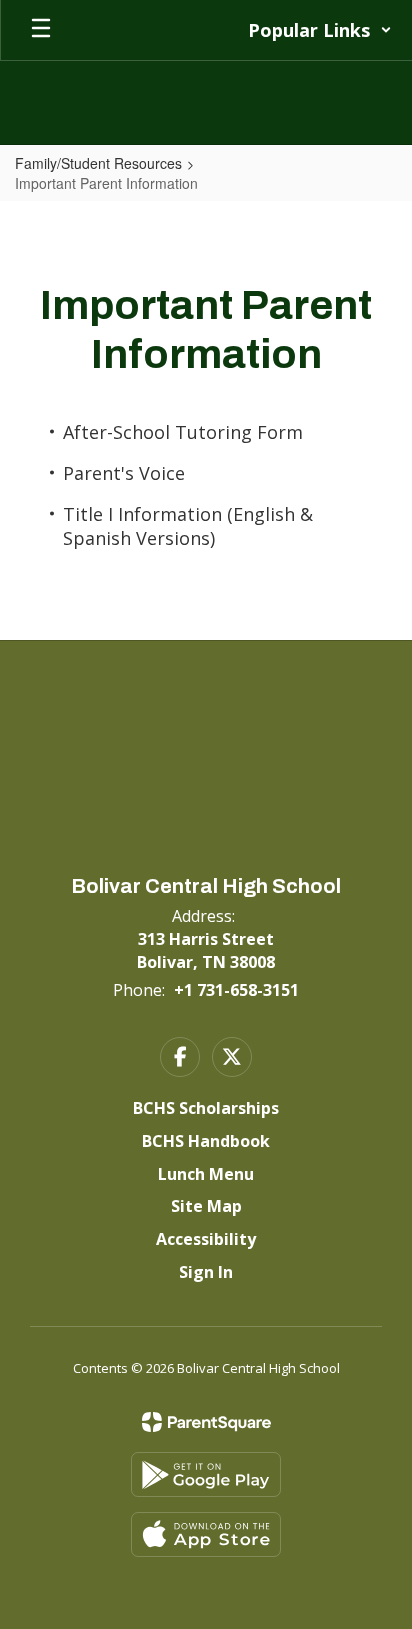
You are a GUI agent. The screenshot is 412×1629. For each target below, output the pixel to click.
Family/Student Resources (98, 163)
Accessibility (206, 1239)
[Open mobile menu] (41, 30)
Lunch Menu (206, 1174)
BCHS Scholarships (206, 1108)
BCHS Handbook (206, 1141)
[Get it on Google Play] (206, 1474)
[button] (320, 30)
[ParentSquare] (206, 1422)
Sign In (206, 1272)
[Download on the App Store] (206, 1534)
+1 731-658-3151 (236, 990)
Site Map (206, 1206)
